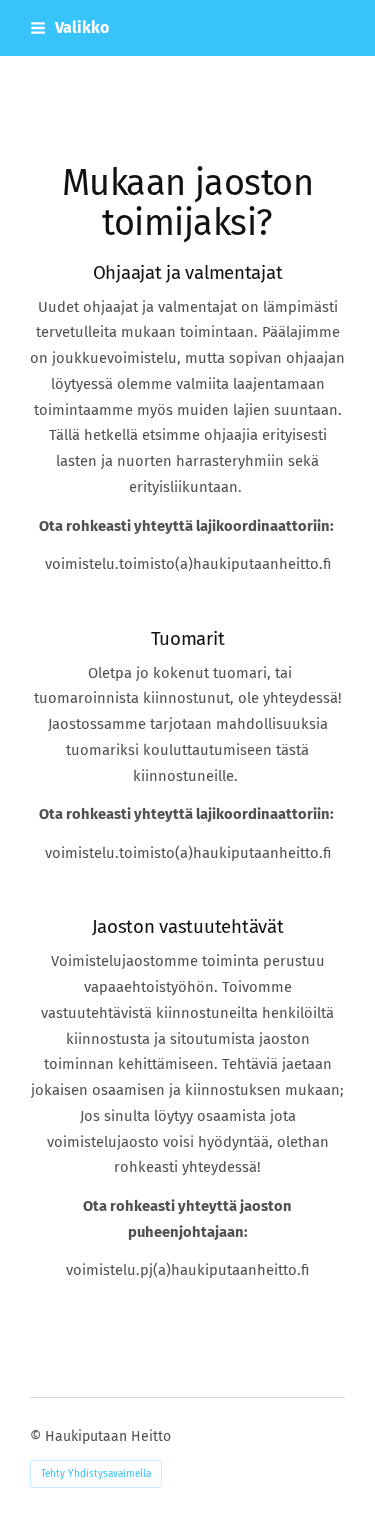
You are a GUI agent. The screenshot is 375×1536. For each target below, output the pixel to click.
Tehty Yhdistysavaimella (96, 1474)
